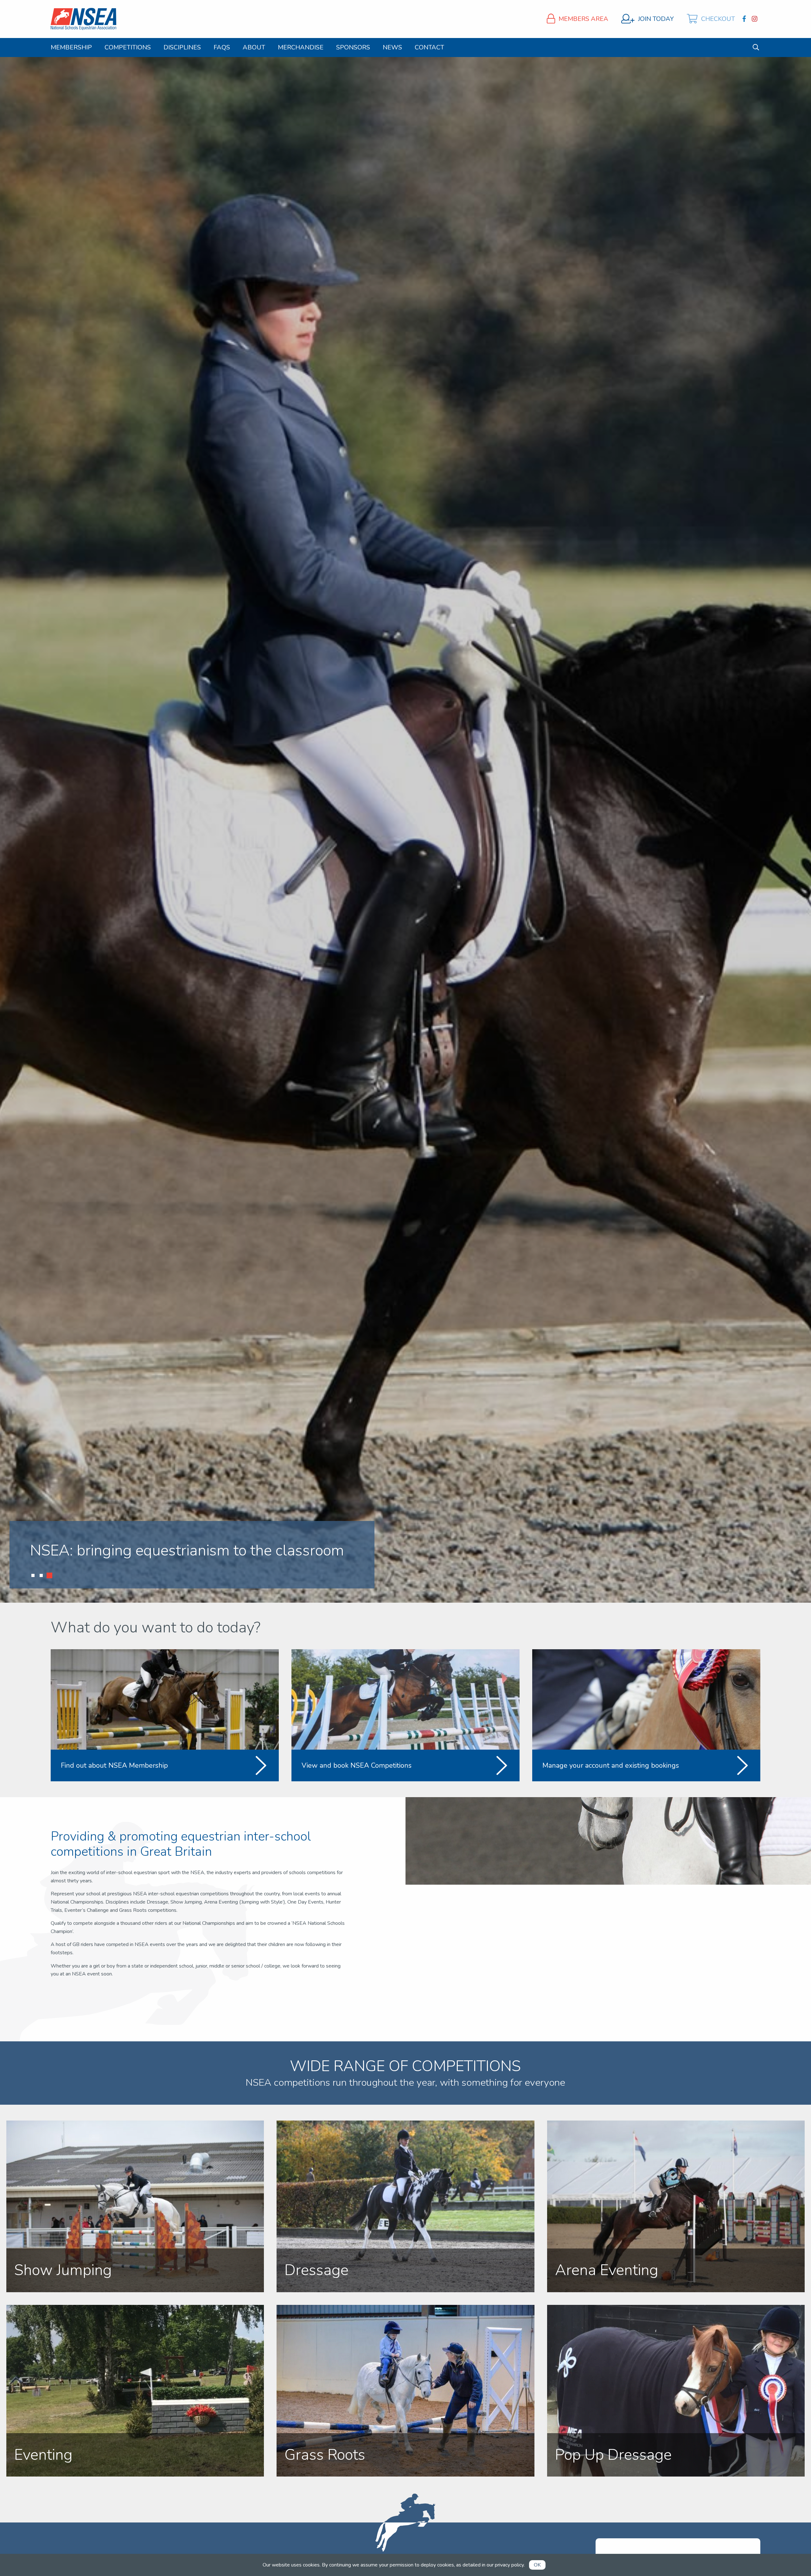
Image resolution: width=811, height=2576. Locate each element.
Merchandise (301, 48)
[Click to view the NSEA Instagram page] (755, 19)
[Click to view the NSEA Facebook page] (745, 19)
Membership (71, 48)
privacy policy (509, 2565)
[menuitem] (71, 48)
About (254, 48)
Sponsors (353, 48)
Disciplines (182, 48)
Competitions (128, 48)
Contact (429, 48)
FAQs (222, 48)
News (392, 48)
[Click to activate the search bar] (756, 47)
